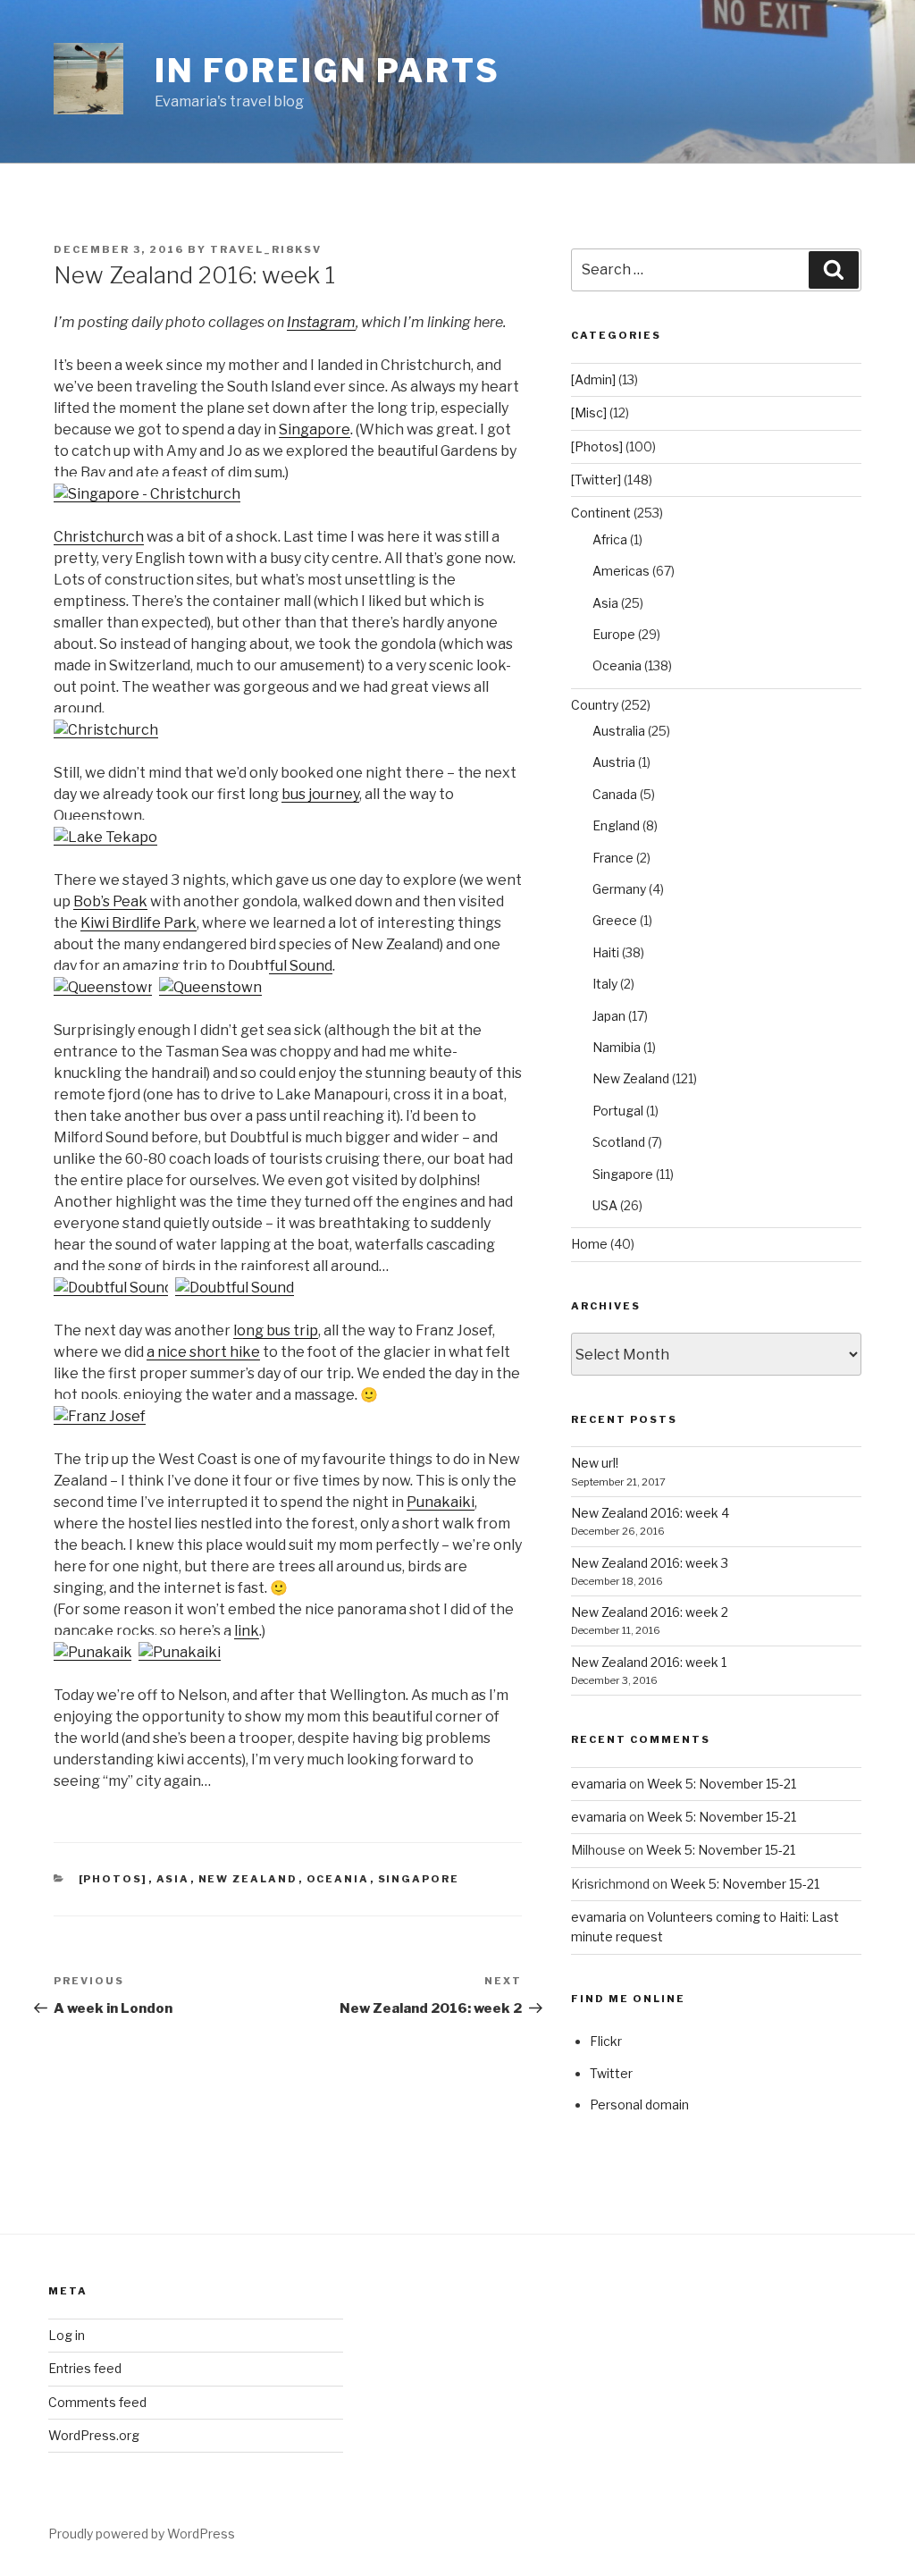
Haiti (606, 952)
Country (595, 705)
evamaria (599, 1784)
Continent (601, 513)
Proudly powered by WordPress (142, 2534)
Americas (621, 571)
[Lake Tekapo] (105, 837)
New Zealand (248, 1879)
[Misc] (589, 412)
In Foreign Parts (327, 71)
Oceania (338, 1879)
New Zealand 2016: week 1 (649, 1662)
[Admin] (593, 379)
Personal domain (639, 2105)
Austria (614, 762)
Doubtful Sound (280, 966)
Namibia (617, 1047)
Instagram (321, 322)
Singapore (315, 429)
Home (589, 1244)
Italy (605, 984)
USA (605, 1205)
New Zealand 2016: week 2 (650, 1612)
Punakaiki (441, 1502)
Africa (610, 539)
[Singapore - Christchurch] (147, 494)
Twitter (611, 2073)
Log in (67, 2335)
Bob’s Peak (110, 901)
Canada (615, 794)
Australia (619, 731)
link (247, 1631)
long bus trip (276, 1330)
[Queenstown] (105, 987)
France (613, 858)
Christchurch (99, 537)
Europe (614, 634)
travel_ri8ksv (266, 249)
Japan (609, 1016)
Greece (615, 920)
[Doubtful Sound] (113, 1288)
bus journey (320, 794)
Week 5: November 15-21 (722, 1784)
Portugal (618, 1111)
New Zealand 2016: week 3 (650, 1563)
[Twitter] (596, 480)
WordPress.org (94, 2435)
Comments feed (97, 2402)
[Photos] (113, 1879)
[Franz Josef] (100, 1416)
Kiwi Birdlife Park (139, 923)
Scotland (619, 1142)
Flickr (606, 2041)
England (616, 825)
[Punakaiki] (95, 1652)
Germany (619, 889)
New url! (595, 1463)
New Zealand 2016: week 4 (650, 1513)
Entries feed (85, 2368)
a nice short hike (203, 1352)
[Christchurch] (106, 730)
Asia (173, 1879)
